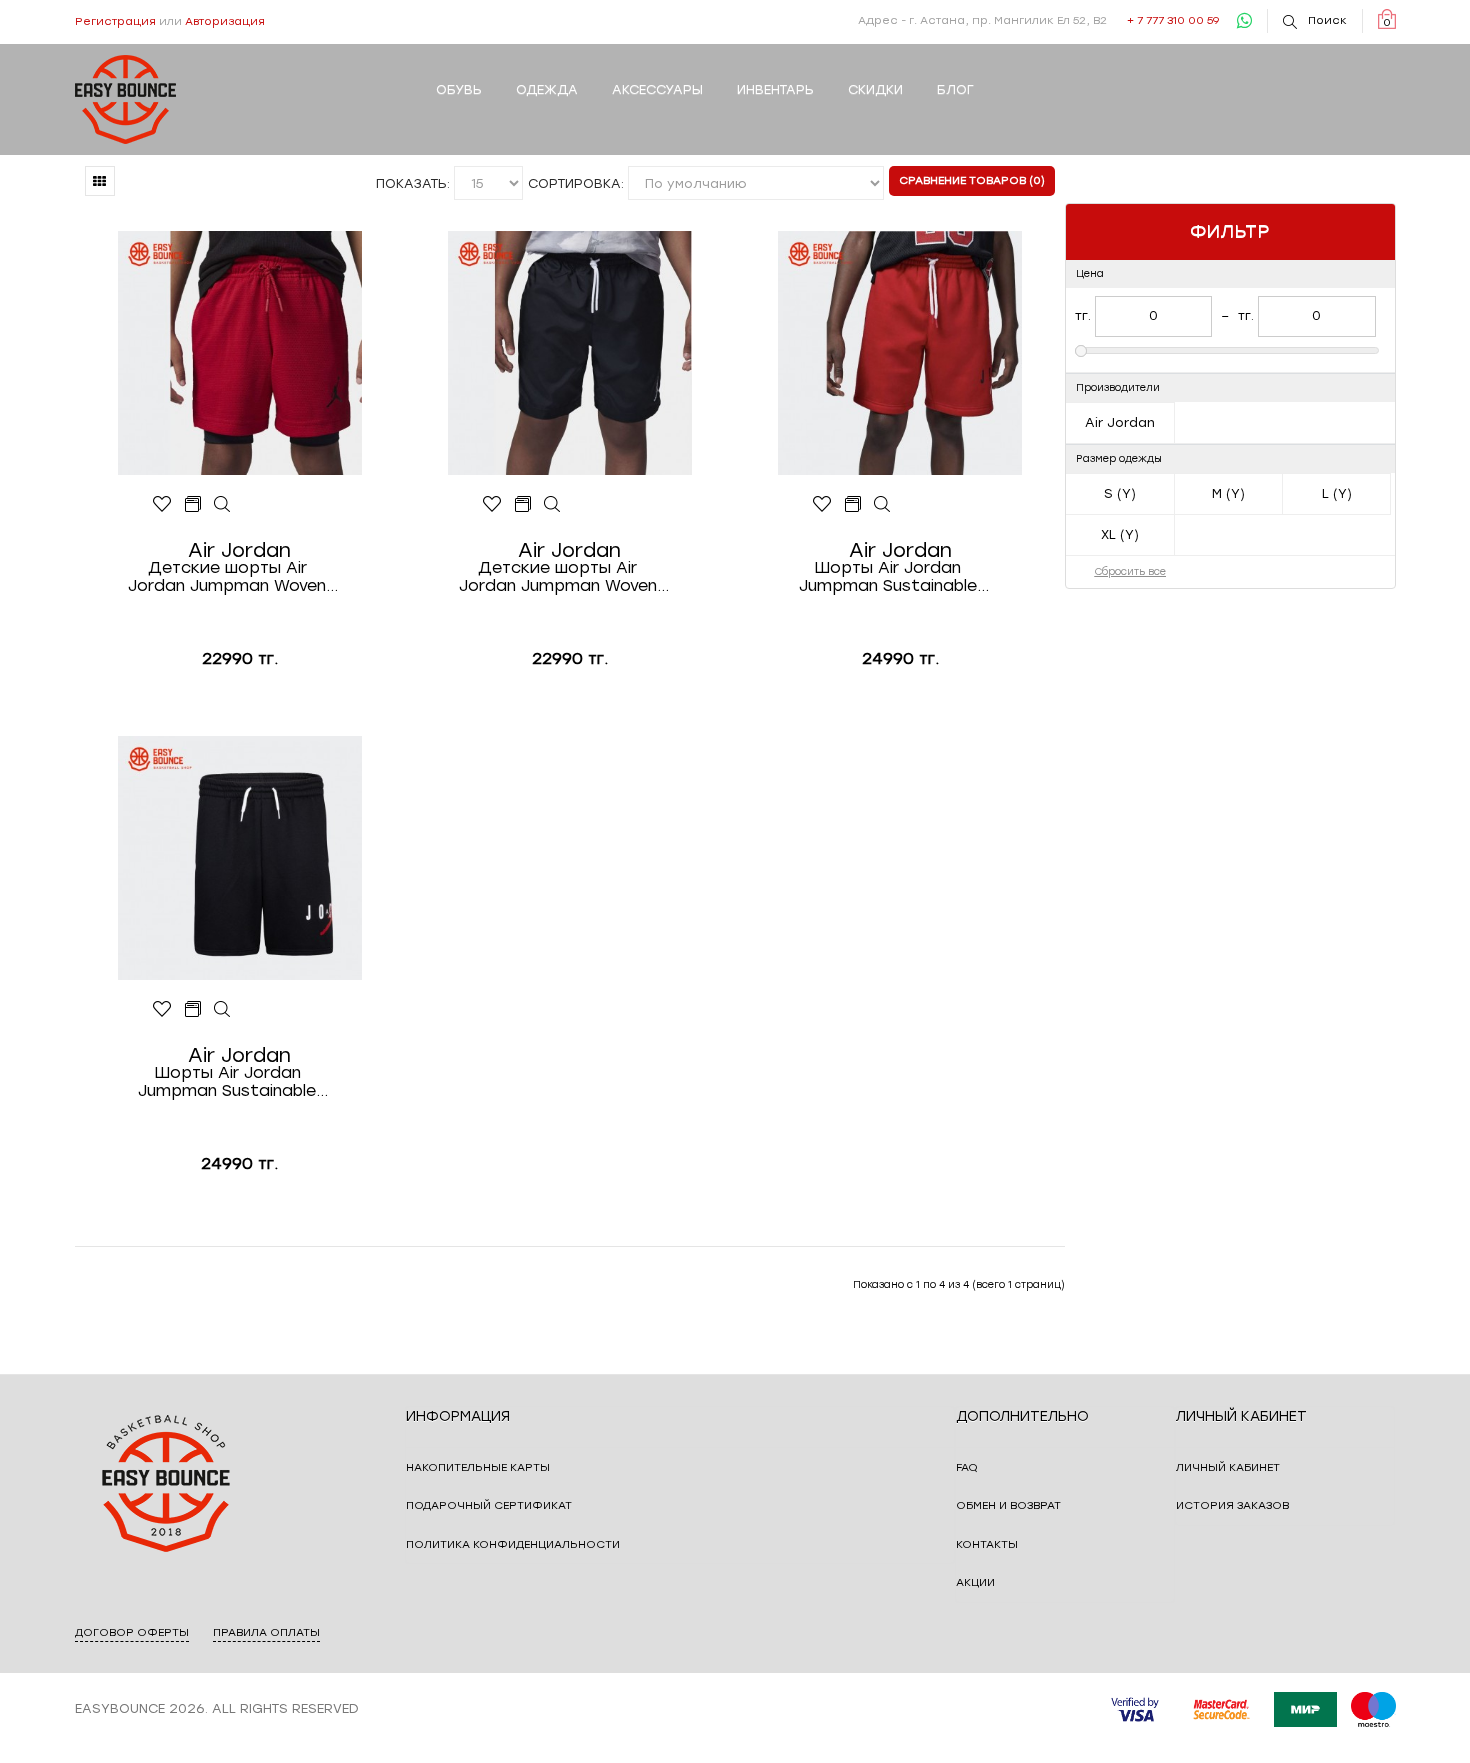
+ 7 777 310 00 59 (1173, 20)
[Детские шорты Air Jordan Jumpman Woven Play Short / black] (552, 505)
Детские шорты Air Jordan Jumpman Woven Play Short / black (558, 577)
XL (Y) (1120, 534)
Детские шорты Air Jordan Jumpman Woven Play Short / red (227, 577)
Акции (975, 1582)
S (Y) (1120, 493)
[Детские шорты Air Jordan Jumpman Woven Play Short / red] (222, 505)
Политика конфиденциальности (513, 1544)
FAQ (967, 1467)
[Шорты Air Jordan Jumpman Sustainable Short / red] (882, 505)
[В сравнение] (192, 505)
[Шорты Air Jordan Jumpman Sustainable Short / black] (222, 1010)
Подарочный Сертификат (489, 1505)
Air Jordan (1120, 422)
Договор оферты (132, 1632)
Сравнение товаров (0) (972, 180)
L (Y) (1337, 493)
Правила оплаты (266, 1632)
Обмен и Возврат (1008, 1505)
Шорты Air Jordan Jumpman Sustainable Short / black (227, 1082)
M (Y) (1228, 493)
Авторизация (225, 21)
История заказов (1232, 1505)
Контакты (987, 1544)
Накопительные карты (478, 1467)
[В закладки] (162, 505)
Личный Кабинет (1228, 1467)
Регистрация (115, 21)
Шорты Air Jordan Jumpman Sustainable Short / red (888, 577)
